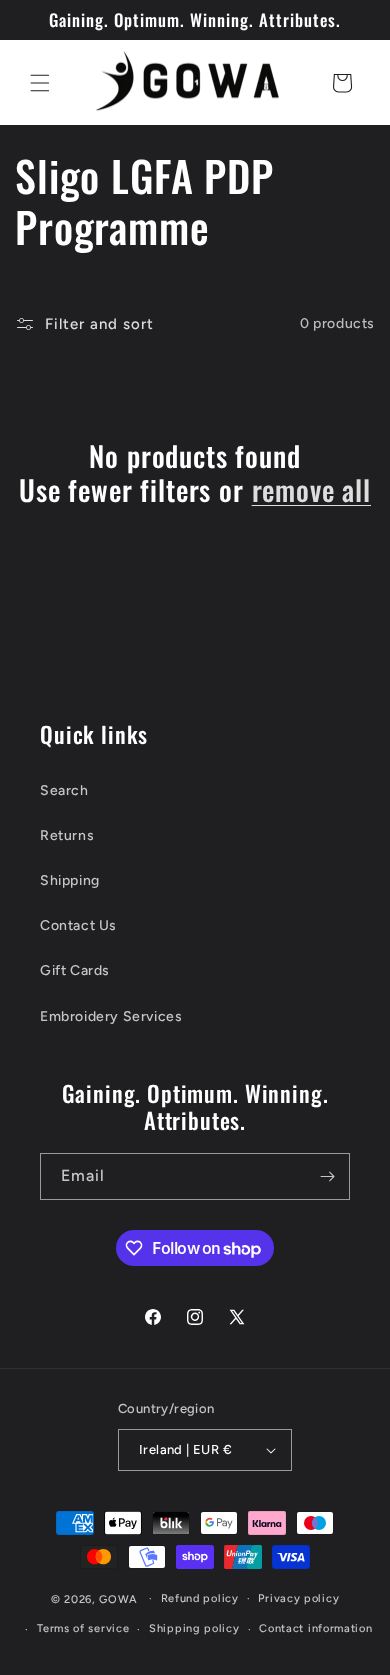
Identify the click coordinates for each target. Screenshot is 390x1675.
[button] (40, 83)
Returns (67, 835)
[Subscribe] (327, 1176)
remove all (311, 490)
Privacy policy (298, 1598)
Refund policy (200, 1598)
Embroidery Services (111, 1016)
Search (64, 790)
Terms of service (83, 1628)
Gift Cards (75, 970)
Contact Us (78, 925)
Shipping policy (194, 1628)
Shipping (70, 880)
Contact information (315, 1628)
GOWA (118, 1598)
